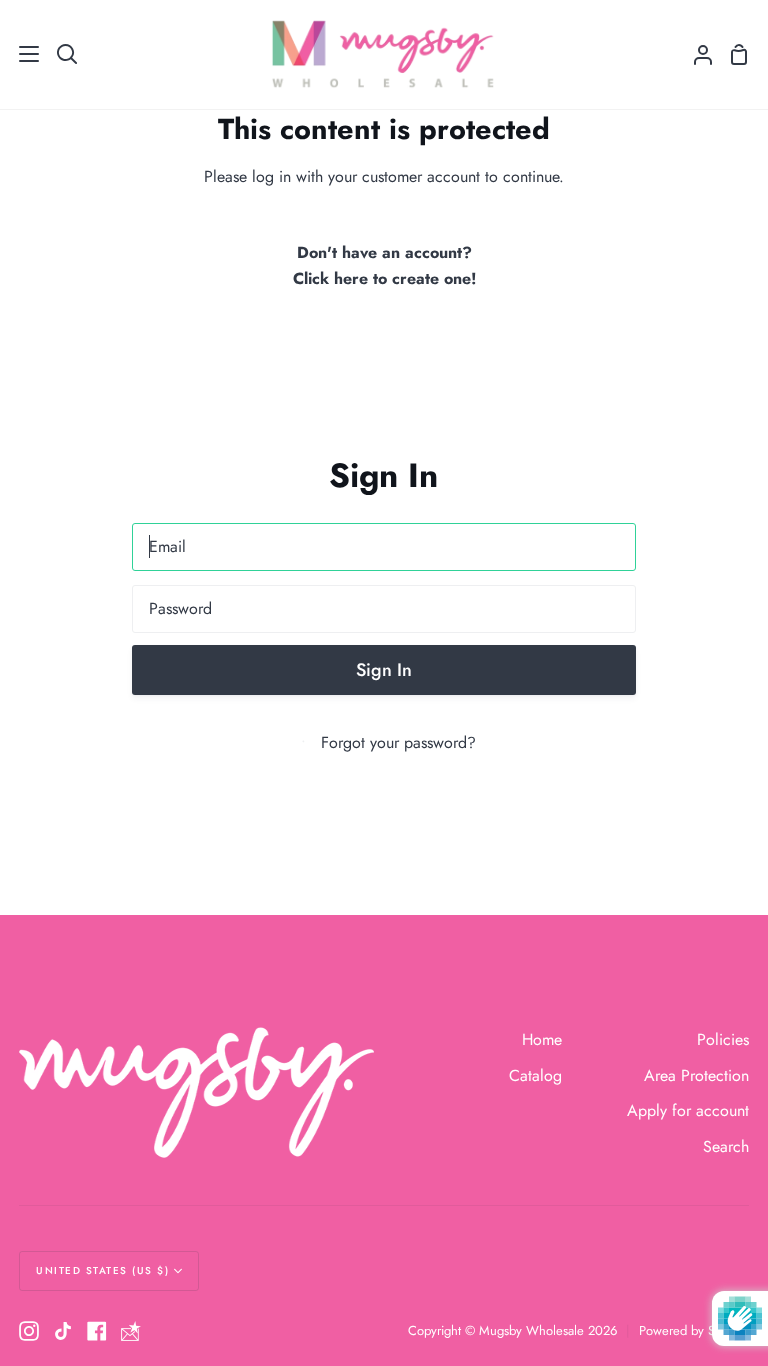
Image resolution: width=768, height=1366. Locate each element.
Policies (723, 1039)
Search (726, 1146)
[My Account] (695, 54)
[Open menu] (20, 54)
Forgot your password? (398, 742)
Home (542, 1039)
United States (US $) (102, 1270)
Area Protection (696, 1075)
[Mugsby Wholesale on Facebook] (97, 1331)
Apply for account (688, 1110)
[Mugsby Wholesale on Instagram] (29, 1331)
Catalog (535, 1075)
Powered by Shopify (694, 1330)
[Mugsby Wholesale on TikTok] (63, 1331)
